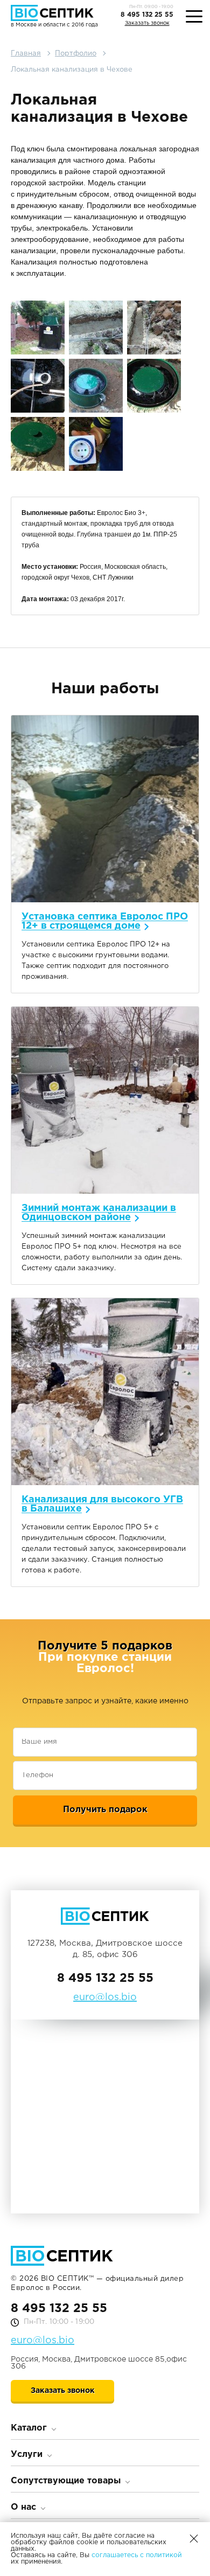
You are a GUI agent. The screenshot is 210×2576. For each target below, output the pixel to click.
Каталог (29, 2428)
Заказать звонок (147, 23)
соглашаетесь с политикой (137, 2555)
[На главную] (54, 13)
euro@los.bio (43, 2341)
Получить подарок (105, 1810)
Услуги (27, 2455)
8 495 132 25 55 (147, 15)
